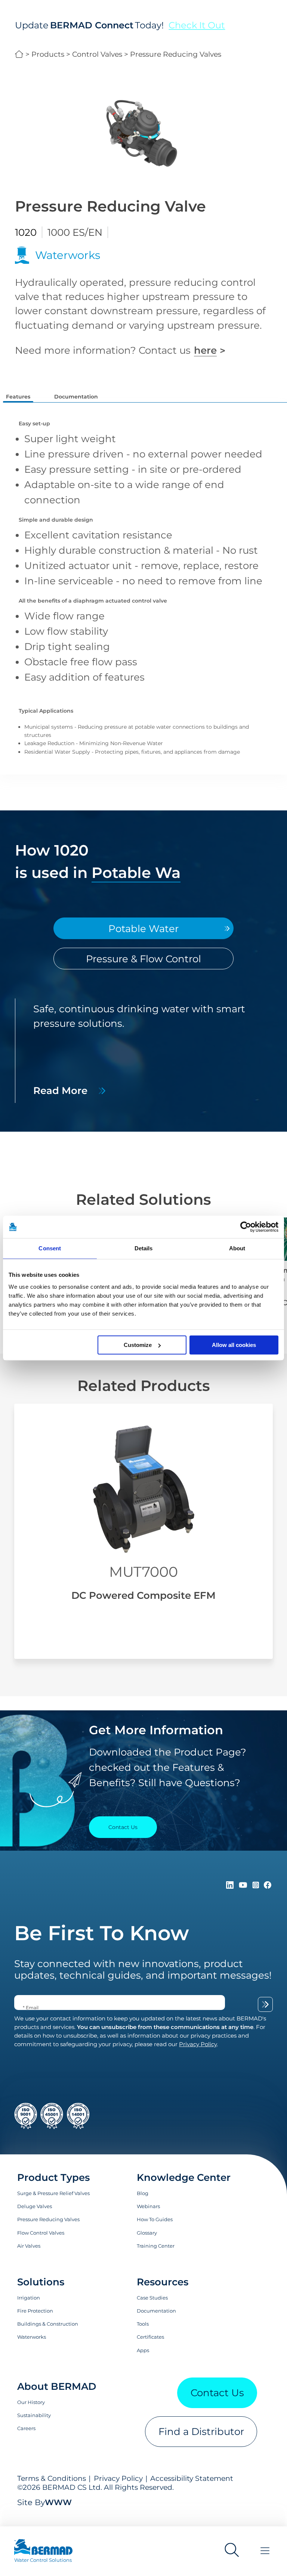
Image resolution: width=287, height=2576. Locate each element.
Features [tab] (18, 397)
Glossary (147, 2233)
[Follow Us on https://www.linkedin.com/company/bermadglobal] (231, 1885)
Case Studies (152, 2298)
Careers (26, 2428)
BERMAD (19, 54)
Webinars (148, 2206)
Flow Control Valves (41, 2233)
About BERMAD (57, 2386)
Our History (31, 2402)
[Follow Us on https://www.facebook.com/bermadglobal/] (268, 1885)
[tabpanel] (144, 1051)
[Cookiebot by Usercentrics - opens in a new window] (246, 1227)
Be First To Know (102, 1933)
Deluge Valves (35, 2206)
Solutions (41, 2282)
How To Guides (155, 2219)
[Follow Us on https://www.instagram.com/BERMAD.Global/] (257, 1885)
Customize (138, 1345)
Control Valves (97, 54)
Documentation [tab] (76, 397)
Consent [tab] (50, 1248)
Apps (143, 2350)
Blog (143, 2193)
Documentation (156, 2311)
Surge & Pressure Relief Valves (53, 2193)
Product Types (53, 2177)
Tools (143, 2324)
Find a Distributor (201, 2431)
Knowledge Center (184, 2177)
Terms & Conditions (52, 2478)
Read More (60, 1090)
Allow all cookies (234, 1345)
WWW (58, 2502)
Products (48, 54)
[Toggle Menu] (265, 2551)
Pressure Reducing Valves (176, 54)
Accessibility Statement (192, 2478)
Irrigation (29, 2298)
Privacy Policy (118, 2478)
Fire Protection (35, 2311)
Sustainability (34, 2415)
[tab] (143, 929)
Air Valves (29, 2246)
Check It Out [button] (197, 25)
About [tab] (237, 1248)
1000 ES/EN (75, 232)
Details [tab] (144, 1248)
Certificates (150, 2337)
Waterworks (32, 2337)
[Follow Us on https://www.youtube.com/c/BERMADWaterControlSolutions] (244, 1885)
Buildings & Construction (48, 2324)
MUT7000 (143, 1572)
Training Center (156, 2246)
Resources (163, 2282)
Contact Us (217, 2393)
